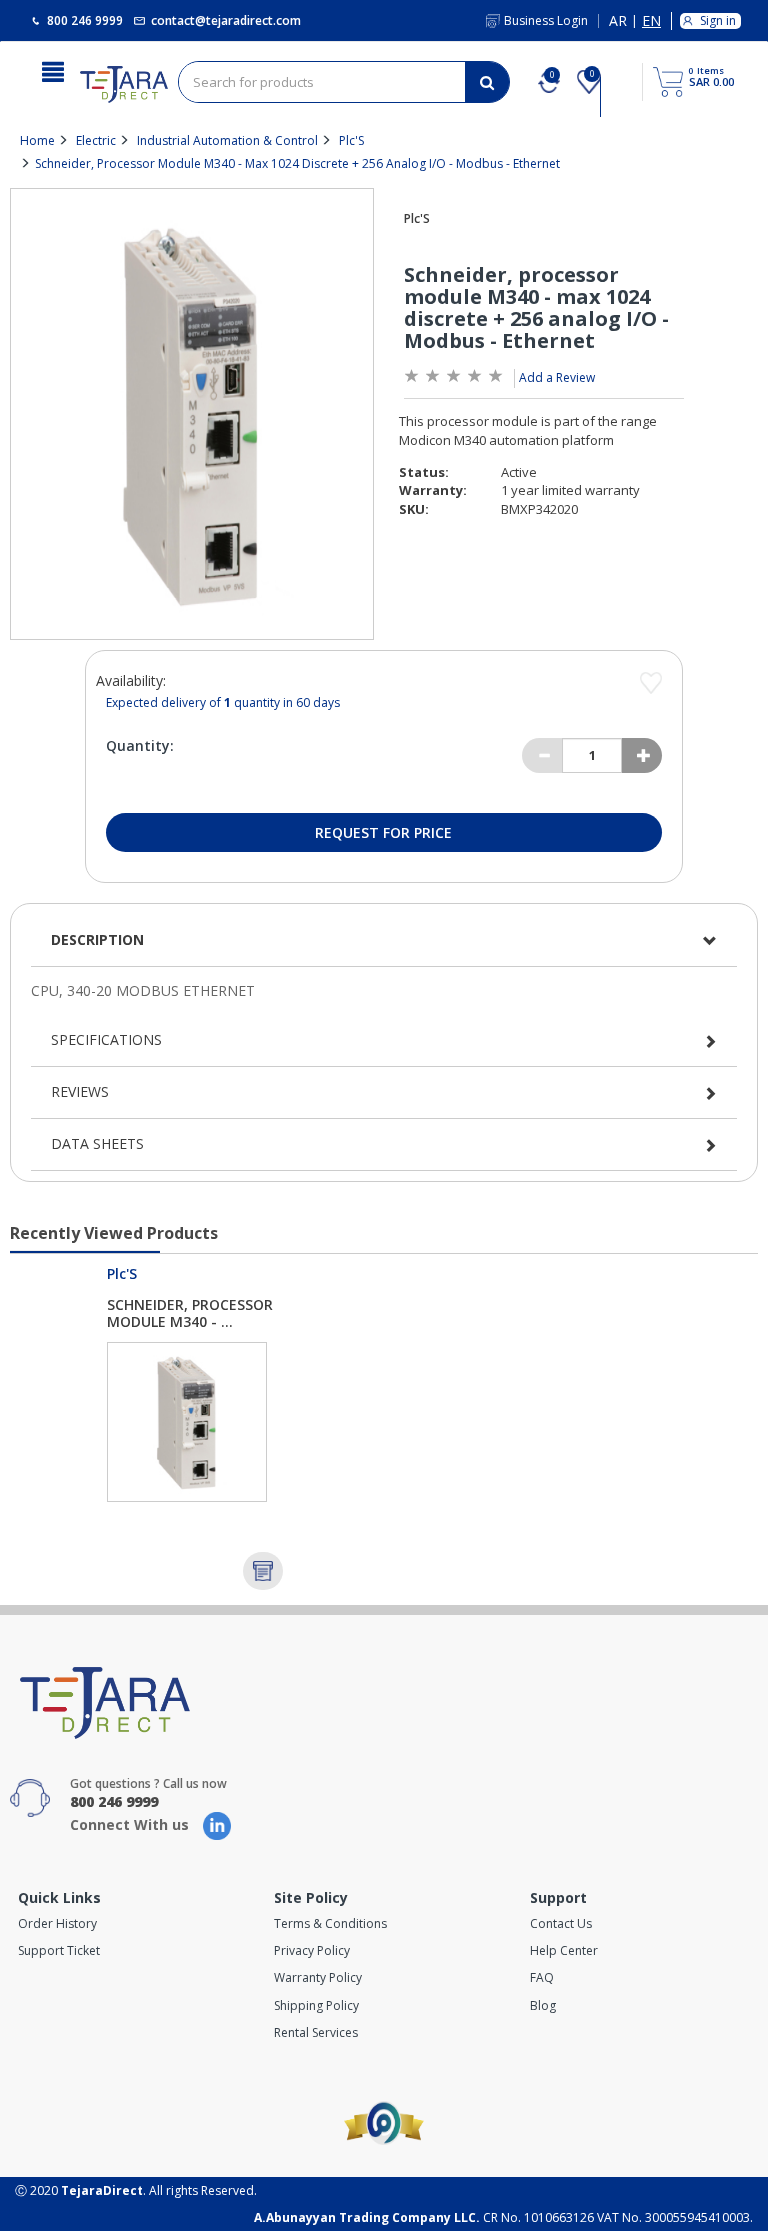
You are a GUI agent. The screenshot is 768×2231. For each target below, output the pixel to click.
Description (97, 939)
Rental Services (316, 2032)
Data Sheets (97, 1143)
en (651, 21)
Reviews (80, 1091)
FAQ (542, 1977)
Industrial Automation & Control (227, 140)
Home (37, 140)
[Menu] (53, 70)
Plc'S (351, 140)
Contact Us (561, 1923)
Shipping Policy (316, 2005)
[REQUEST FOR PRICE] (263, 1571)
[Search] (487, 82)
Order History (57, 1923)
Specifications (106, 1039)
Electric (96, 140)
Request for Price (383, 832)
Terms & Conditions (330, 1923)
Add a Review (557, 377)
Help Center (564, 1950)
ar (618, 21)
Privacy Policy (312, 1950)
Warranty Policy (318, 1977)
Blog (543, 2005)
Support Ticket (59, 1950)
